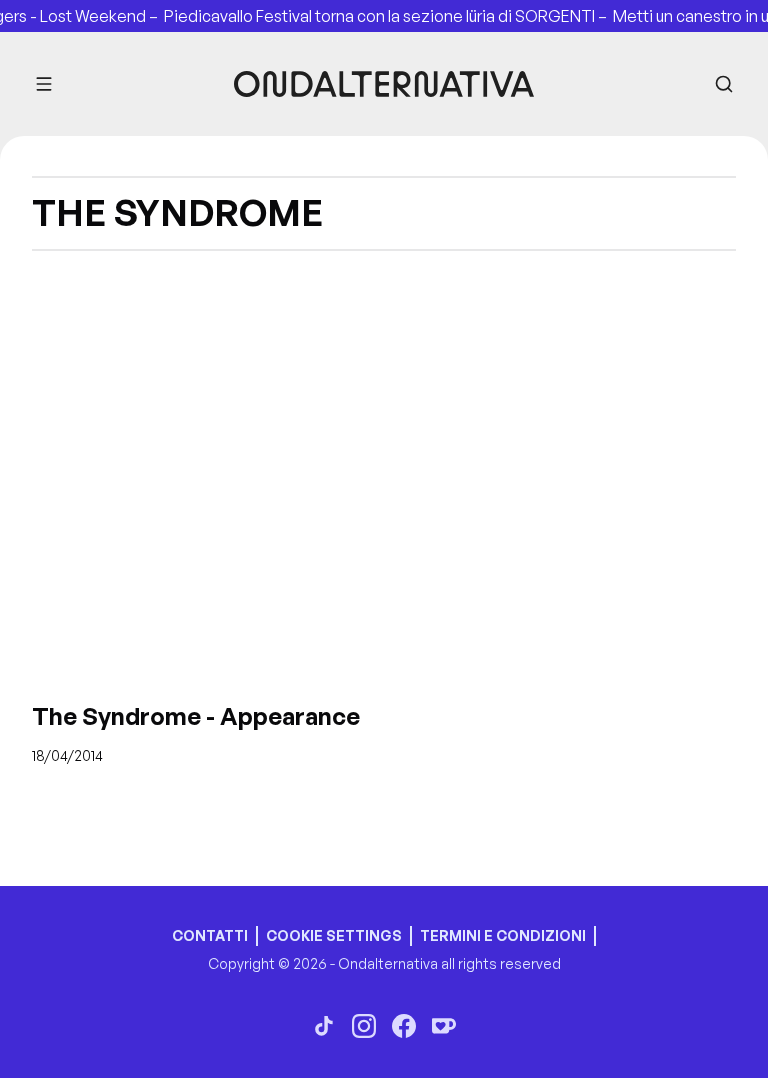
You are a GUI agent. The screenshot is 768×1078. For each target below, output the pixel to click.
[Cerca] (724, 84)
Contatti (210, 935)
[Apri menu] (44, 84)
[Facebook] (404, 1026)
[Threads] (324, 1026)
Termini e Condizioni (503, 935)
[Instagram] (364, 1026)
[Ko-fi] (444, 1026)
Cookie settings (334, 935)
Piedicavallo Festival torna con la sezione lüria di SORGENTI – (383, 16)
